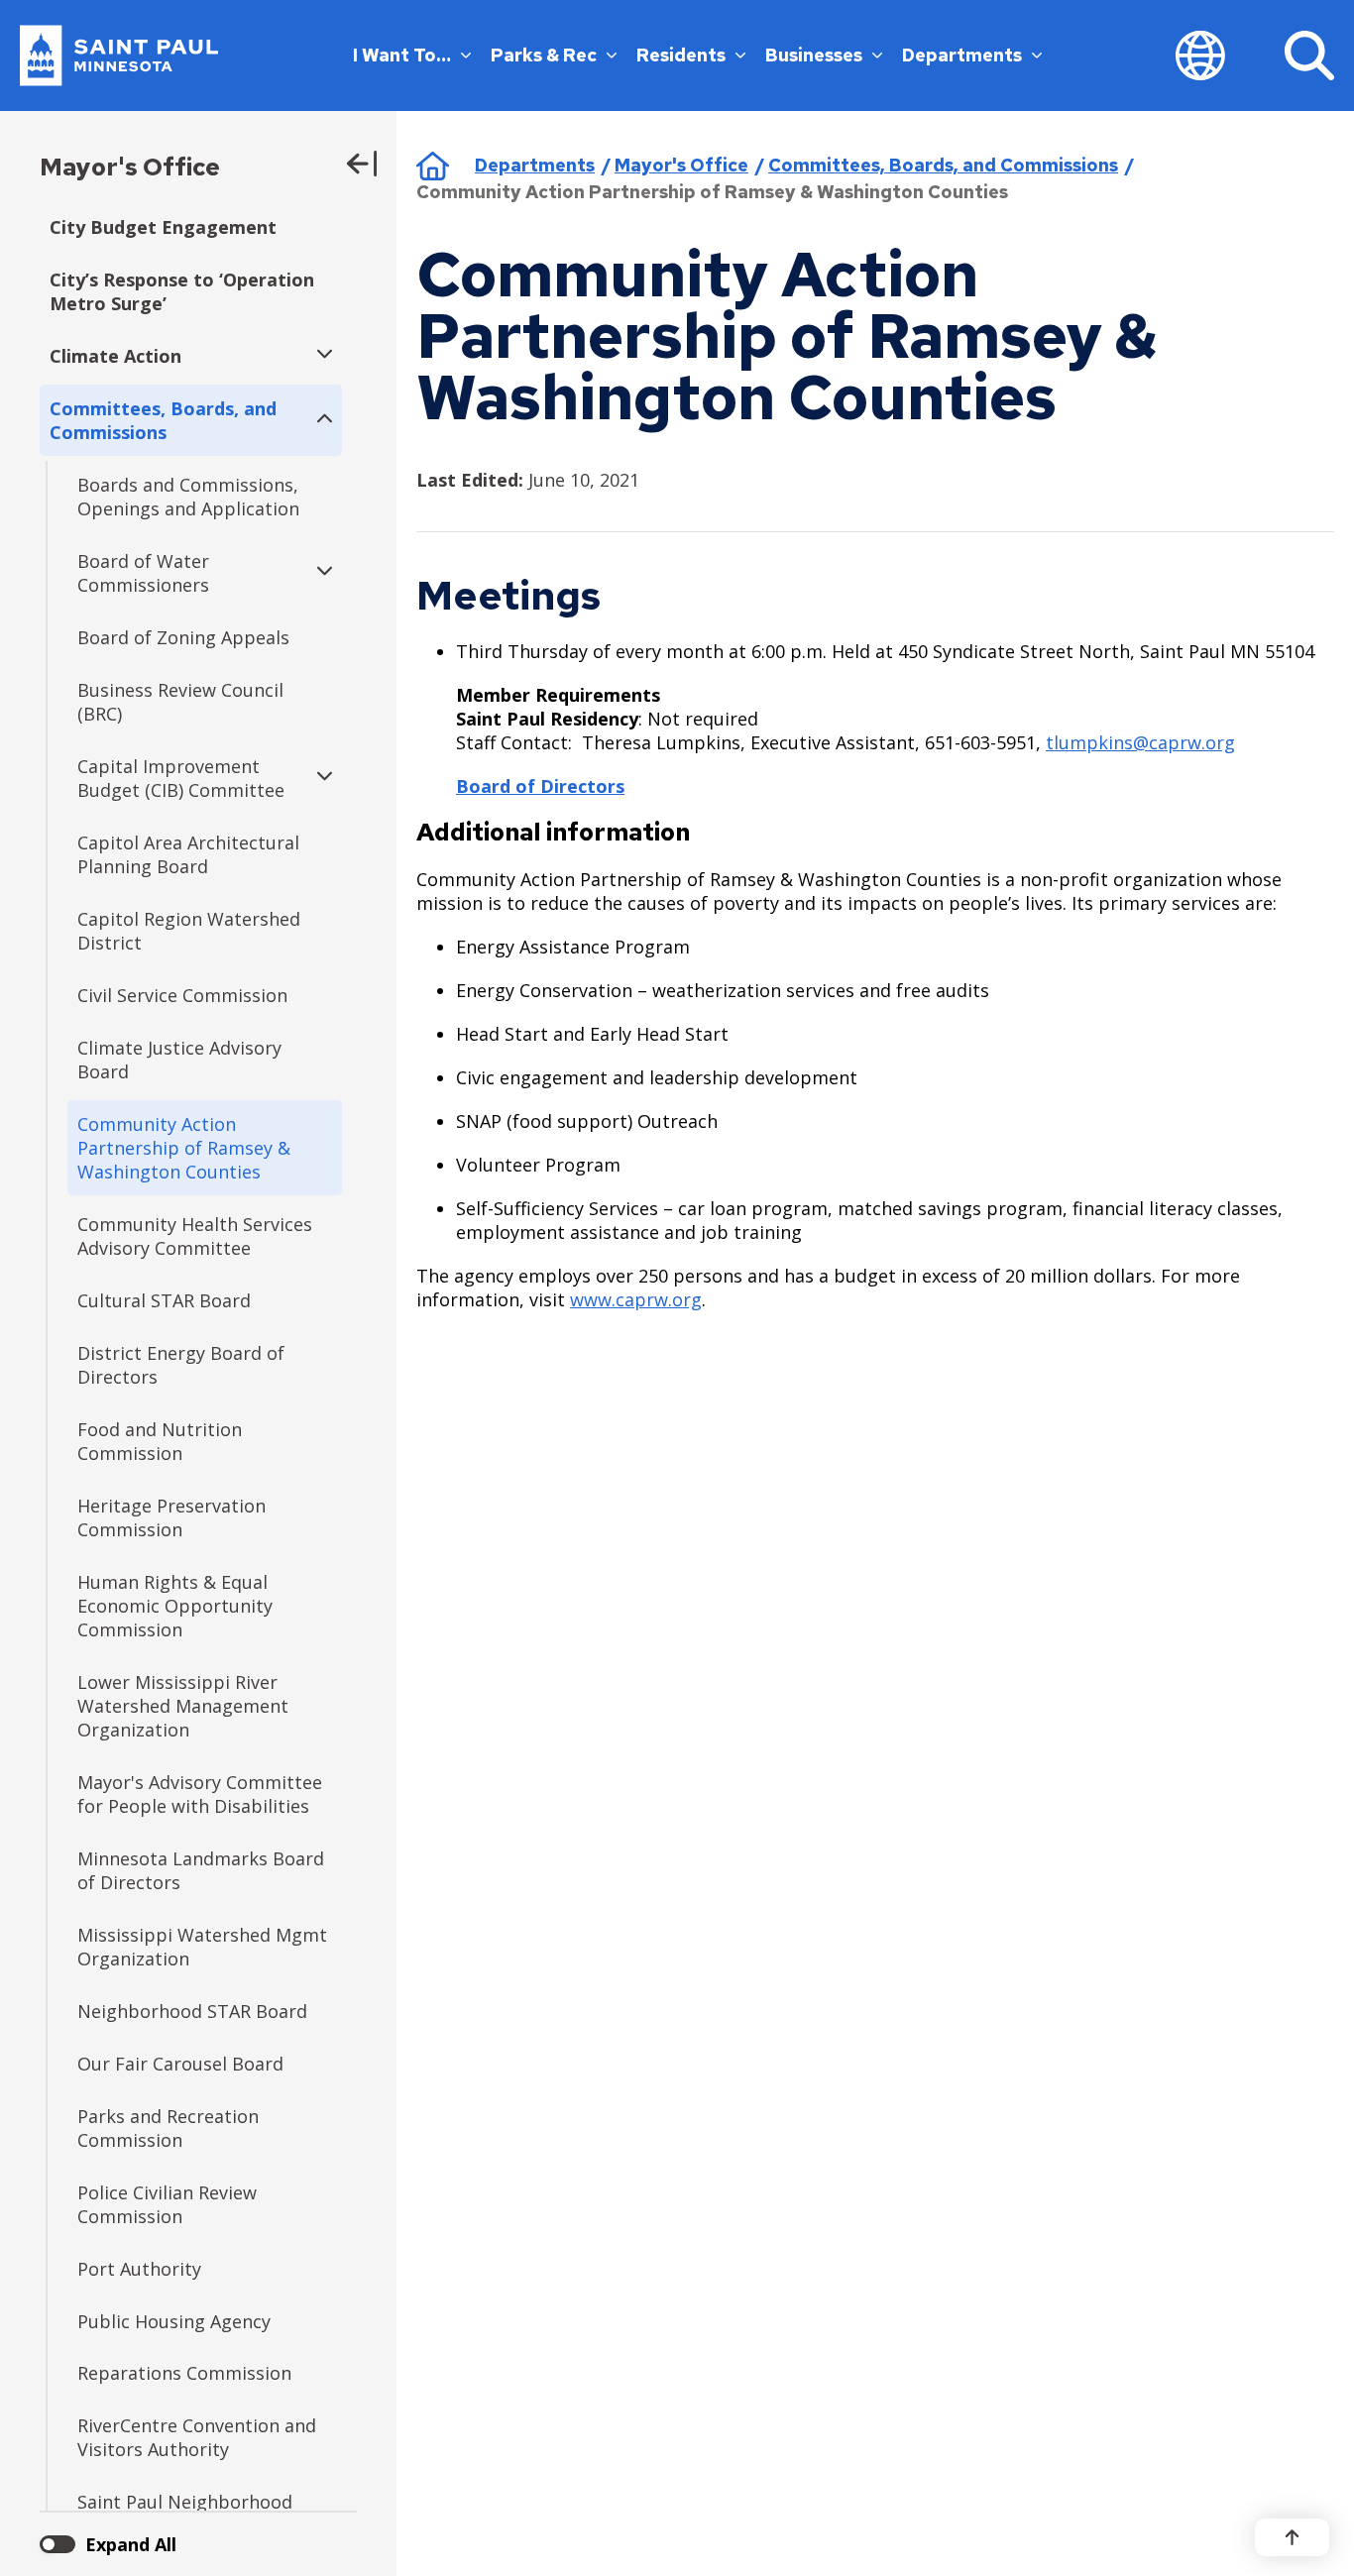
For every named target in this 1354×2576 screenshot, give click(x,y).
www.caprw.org (636, 1299)
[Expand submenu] (320, 356)
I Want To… (402, 55)
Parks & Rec (544, 55)
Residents (681, 55)
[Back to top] (1292, 2537)
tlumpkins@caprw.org (1140, 742)
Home (433, 166)
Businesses (814, 55)
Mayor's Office (130, 167)
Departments (962, 55)
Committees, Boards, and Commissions (943, 165)
